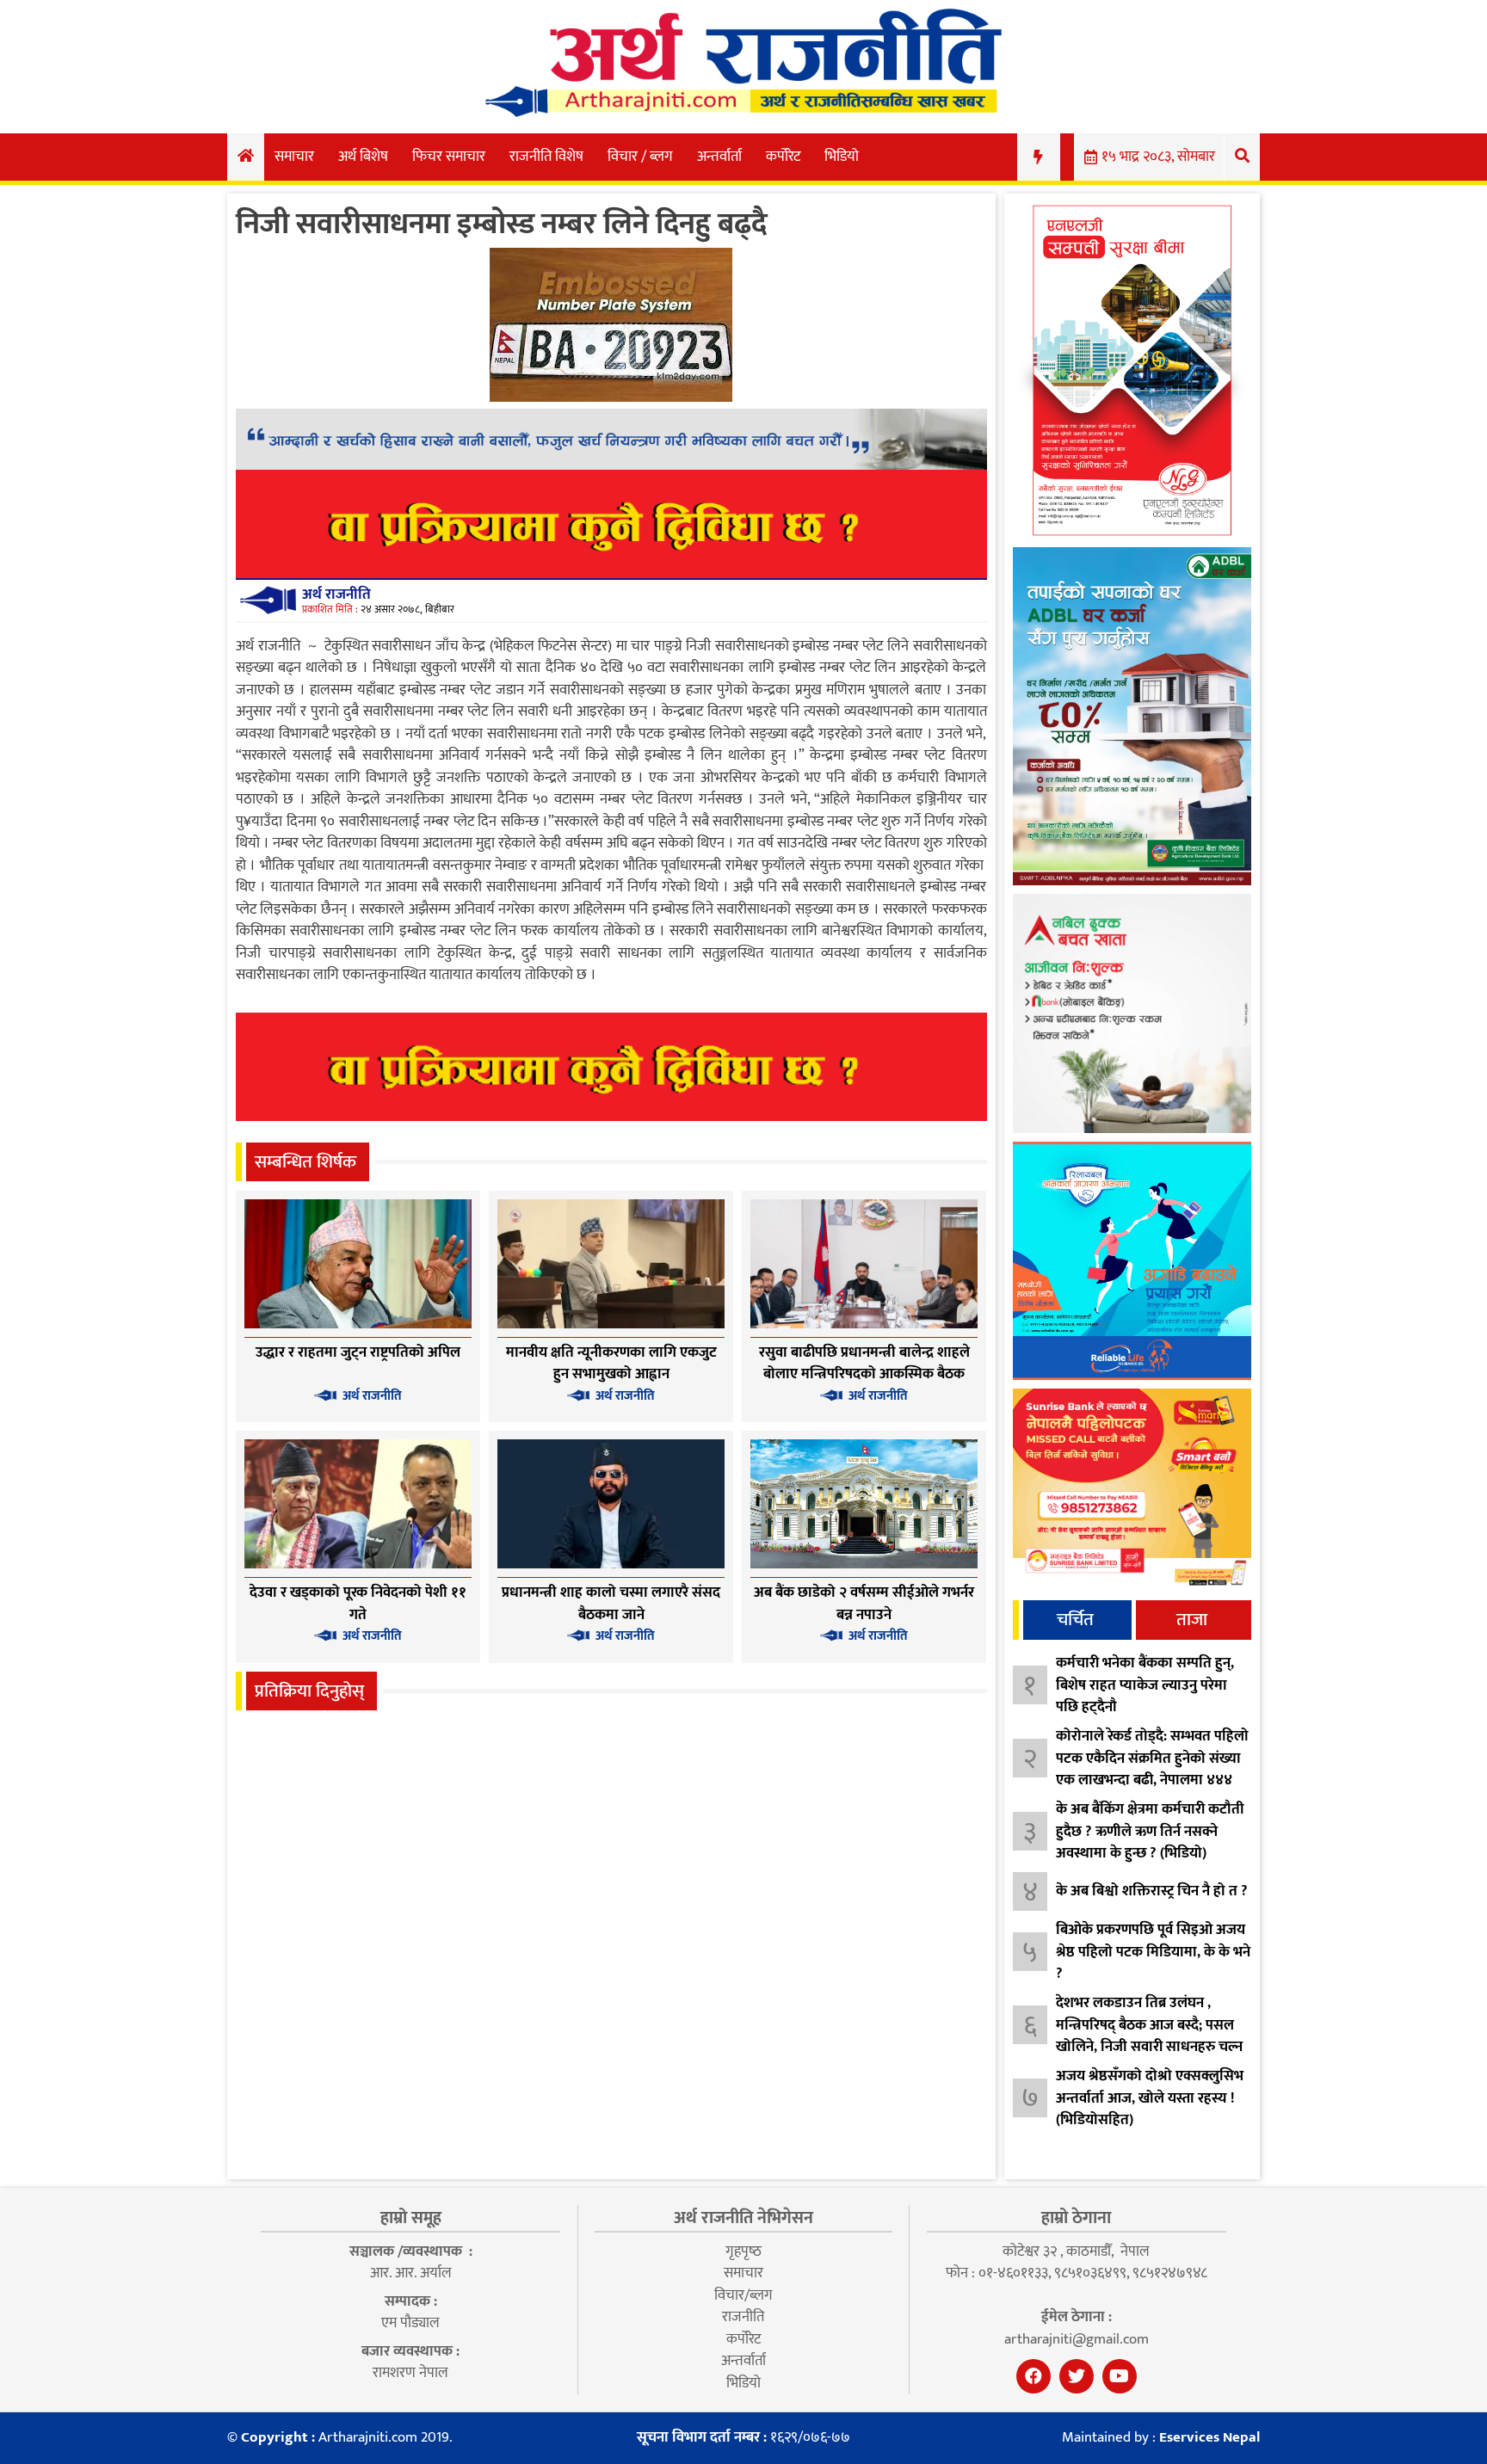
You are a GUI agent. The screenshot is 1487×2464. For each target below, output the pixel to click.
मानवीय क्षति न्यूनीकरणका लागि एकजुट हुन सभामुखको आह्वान (611, 1364)
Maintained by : (1161, 2438)
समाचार (294, 157)
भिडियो (842, 157)
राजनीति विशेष (546, 157)
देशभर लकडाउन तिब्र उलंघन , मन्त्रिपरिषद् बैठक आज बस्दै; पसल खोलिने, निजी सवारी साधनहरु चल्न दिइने (1149, 2036)
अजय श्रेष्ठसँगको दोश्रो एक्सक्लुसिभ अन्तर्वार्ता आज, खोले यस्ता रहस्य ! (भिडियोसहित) (1150, 2098)
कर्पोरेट (783, 157)
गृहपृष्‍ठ (743, 2251)
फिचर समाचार (449, 157)
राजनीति (743, 2317)
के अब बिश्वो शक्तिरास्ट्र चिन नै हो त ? (1152, 1891)
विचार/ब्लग (743, 2295)
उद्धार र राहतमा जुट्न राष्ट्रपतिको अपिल (358, 1352)
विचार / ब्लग (640, 157)
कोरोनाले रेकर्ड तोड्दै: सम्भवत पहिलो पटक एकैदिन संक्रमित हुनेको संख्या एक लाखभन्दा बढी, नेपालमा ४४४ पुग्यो (1152, 1769)
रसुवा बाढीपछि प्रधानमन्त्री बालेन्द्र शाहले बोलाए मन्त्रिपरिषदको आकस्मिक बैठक (864, 1364)
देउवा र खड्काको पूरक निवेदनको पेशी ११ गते (358, 1604)
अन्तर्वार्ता (719, 157)
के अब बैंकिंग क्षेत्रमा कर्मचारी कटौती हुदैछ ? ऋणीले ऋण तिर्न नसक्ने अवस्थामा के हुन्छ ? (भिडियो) (1150, 1831)
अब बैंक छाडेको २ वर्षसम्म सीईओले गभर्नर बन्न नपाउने (864, 1604)
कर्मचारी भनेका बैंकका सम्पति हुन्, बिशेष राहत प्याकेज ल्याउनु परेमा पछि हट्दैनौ (1145, 1685)
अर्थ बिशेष (363, 157)
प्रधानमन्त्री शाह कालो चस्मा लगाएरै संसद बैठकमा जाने (611, 1604)
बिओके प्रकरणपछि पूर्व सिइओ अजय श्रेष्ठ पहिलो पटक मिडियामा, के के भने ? (1153, 1952)
